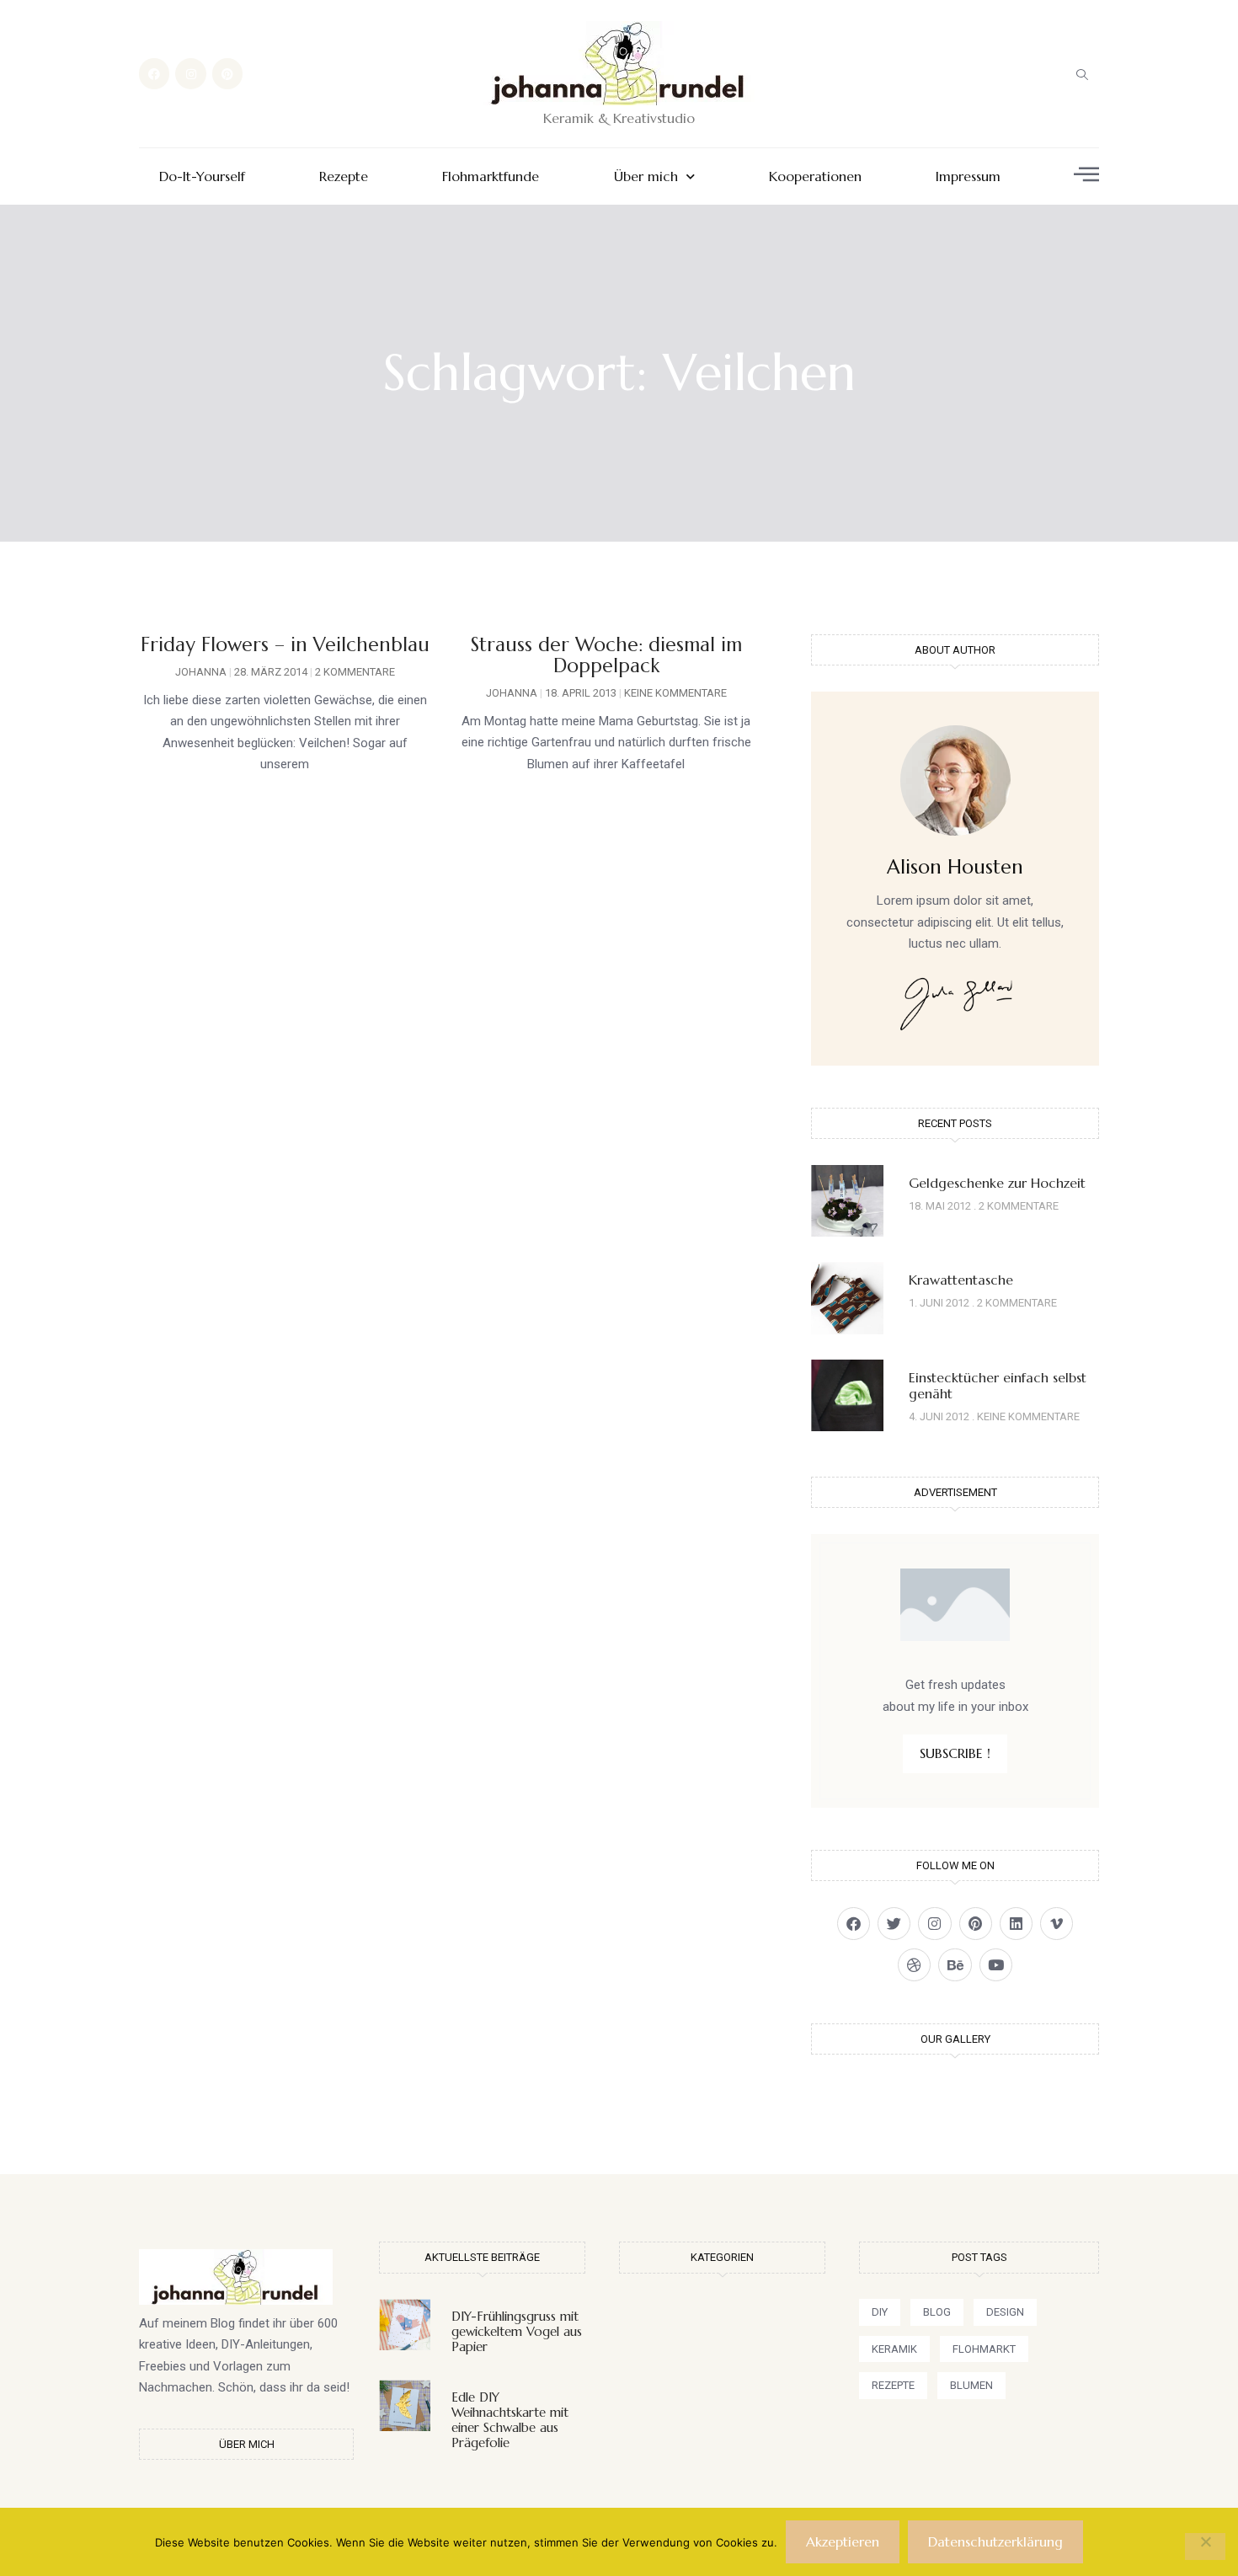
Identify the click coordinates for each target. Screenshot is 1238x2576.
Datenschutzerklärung (995, 2541)
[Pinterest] (227, 73)
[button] (1082, 74)
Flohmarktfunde (491, 176)
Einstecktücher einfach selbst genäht (998, 1385)
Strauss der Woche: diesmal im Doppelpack (606, 655)
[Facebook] (154, 73)
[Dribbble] (914, 1965)
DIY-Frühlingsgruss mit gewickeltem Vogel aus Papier (517, 2331)
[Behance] (955, 1965)
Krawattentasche (961, 1280)
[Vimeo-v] (1057, 1924)
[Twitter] (894, 1924)
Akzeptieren (843, 2541)
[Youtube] (996, 1965)
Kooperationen (815, 176)
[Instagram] (190, 73)
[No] (1205, 2547)
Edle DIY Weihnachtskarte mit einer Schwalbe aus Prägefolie (510, 2420)
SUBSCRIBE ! (955, 1753)
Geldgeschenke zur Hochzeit (997, 1183)
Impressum (968, 176)
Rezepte (344, 176)
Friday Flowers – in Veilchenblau (285, 644)
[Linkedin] (1016, 1924)
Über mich (646, 176)
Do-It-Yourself (202, 176)
